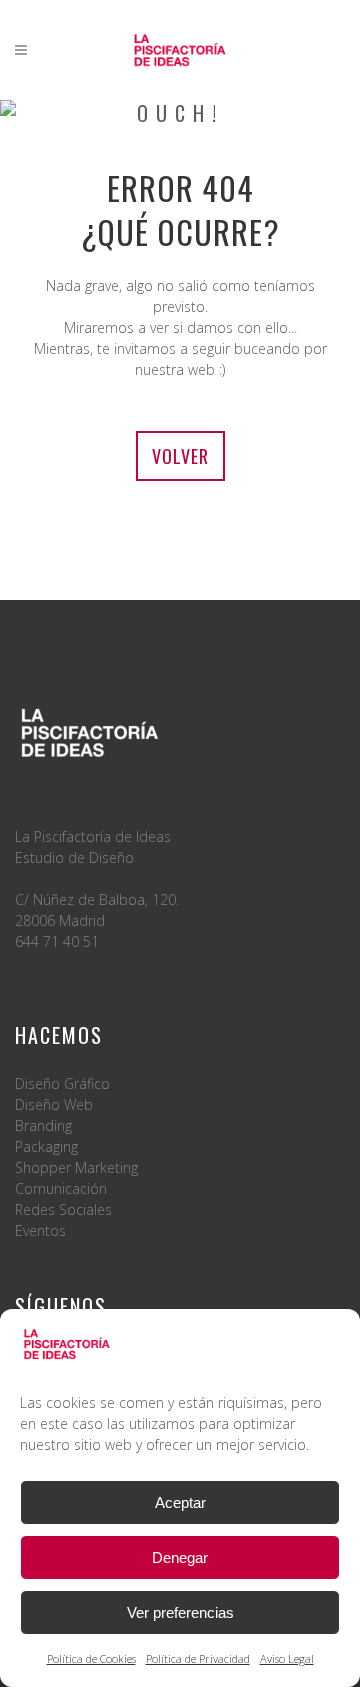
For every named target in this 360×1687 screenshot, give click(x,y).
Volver (180, 456)
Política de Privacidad (198, 1658)
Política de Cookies (91, 1658)
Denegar (180, 1557)
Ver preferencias (180, 1612)
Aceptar (180, 1502)
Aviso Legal (287, 1658)
